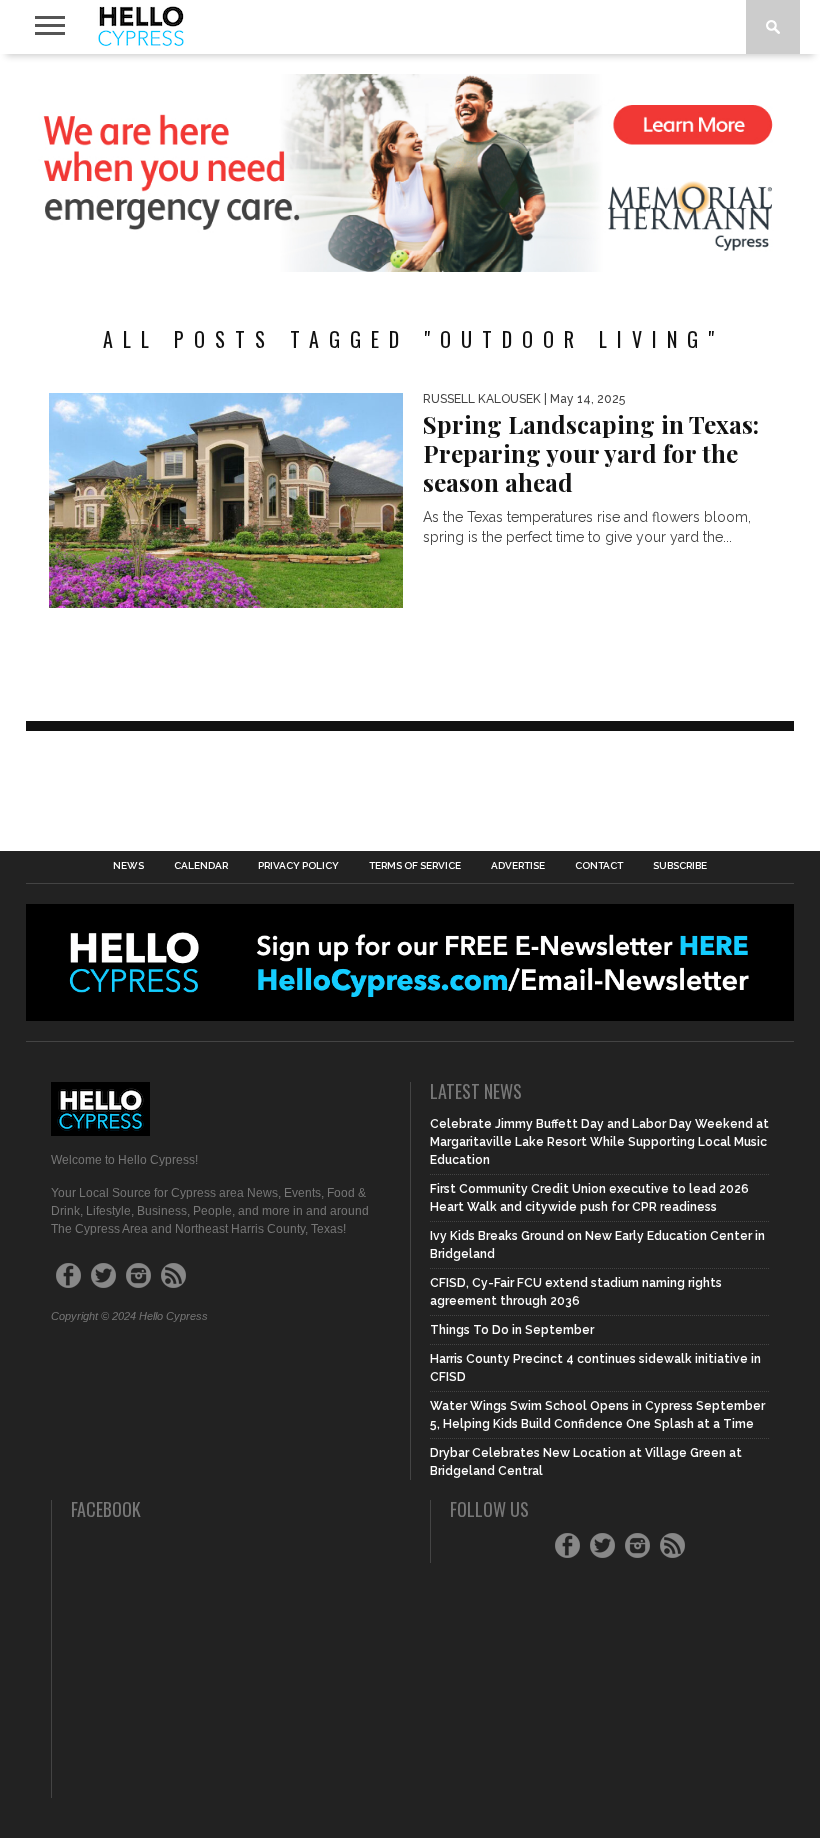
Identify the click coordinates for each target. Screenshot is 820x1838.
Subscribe (680, 866)
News (128, 866)
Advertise (518, 866)
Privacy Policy (298, 866)
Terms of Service (415, 866)
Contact (599, 866)
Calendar (201, 866)
